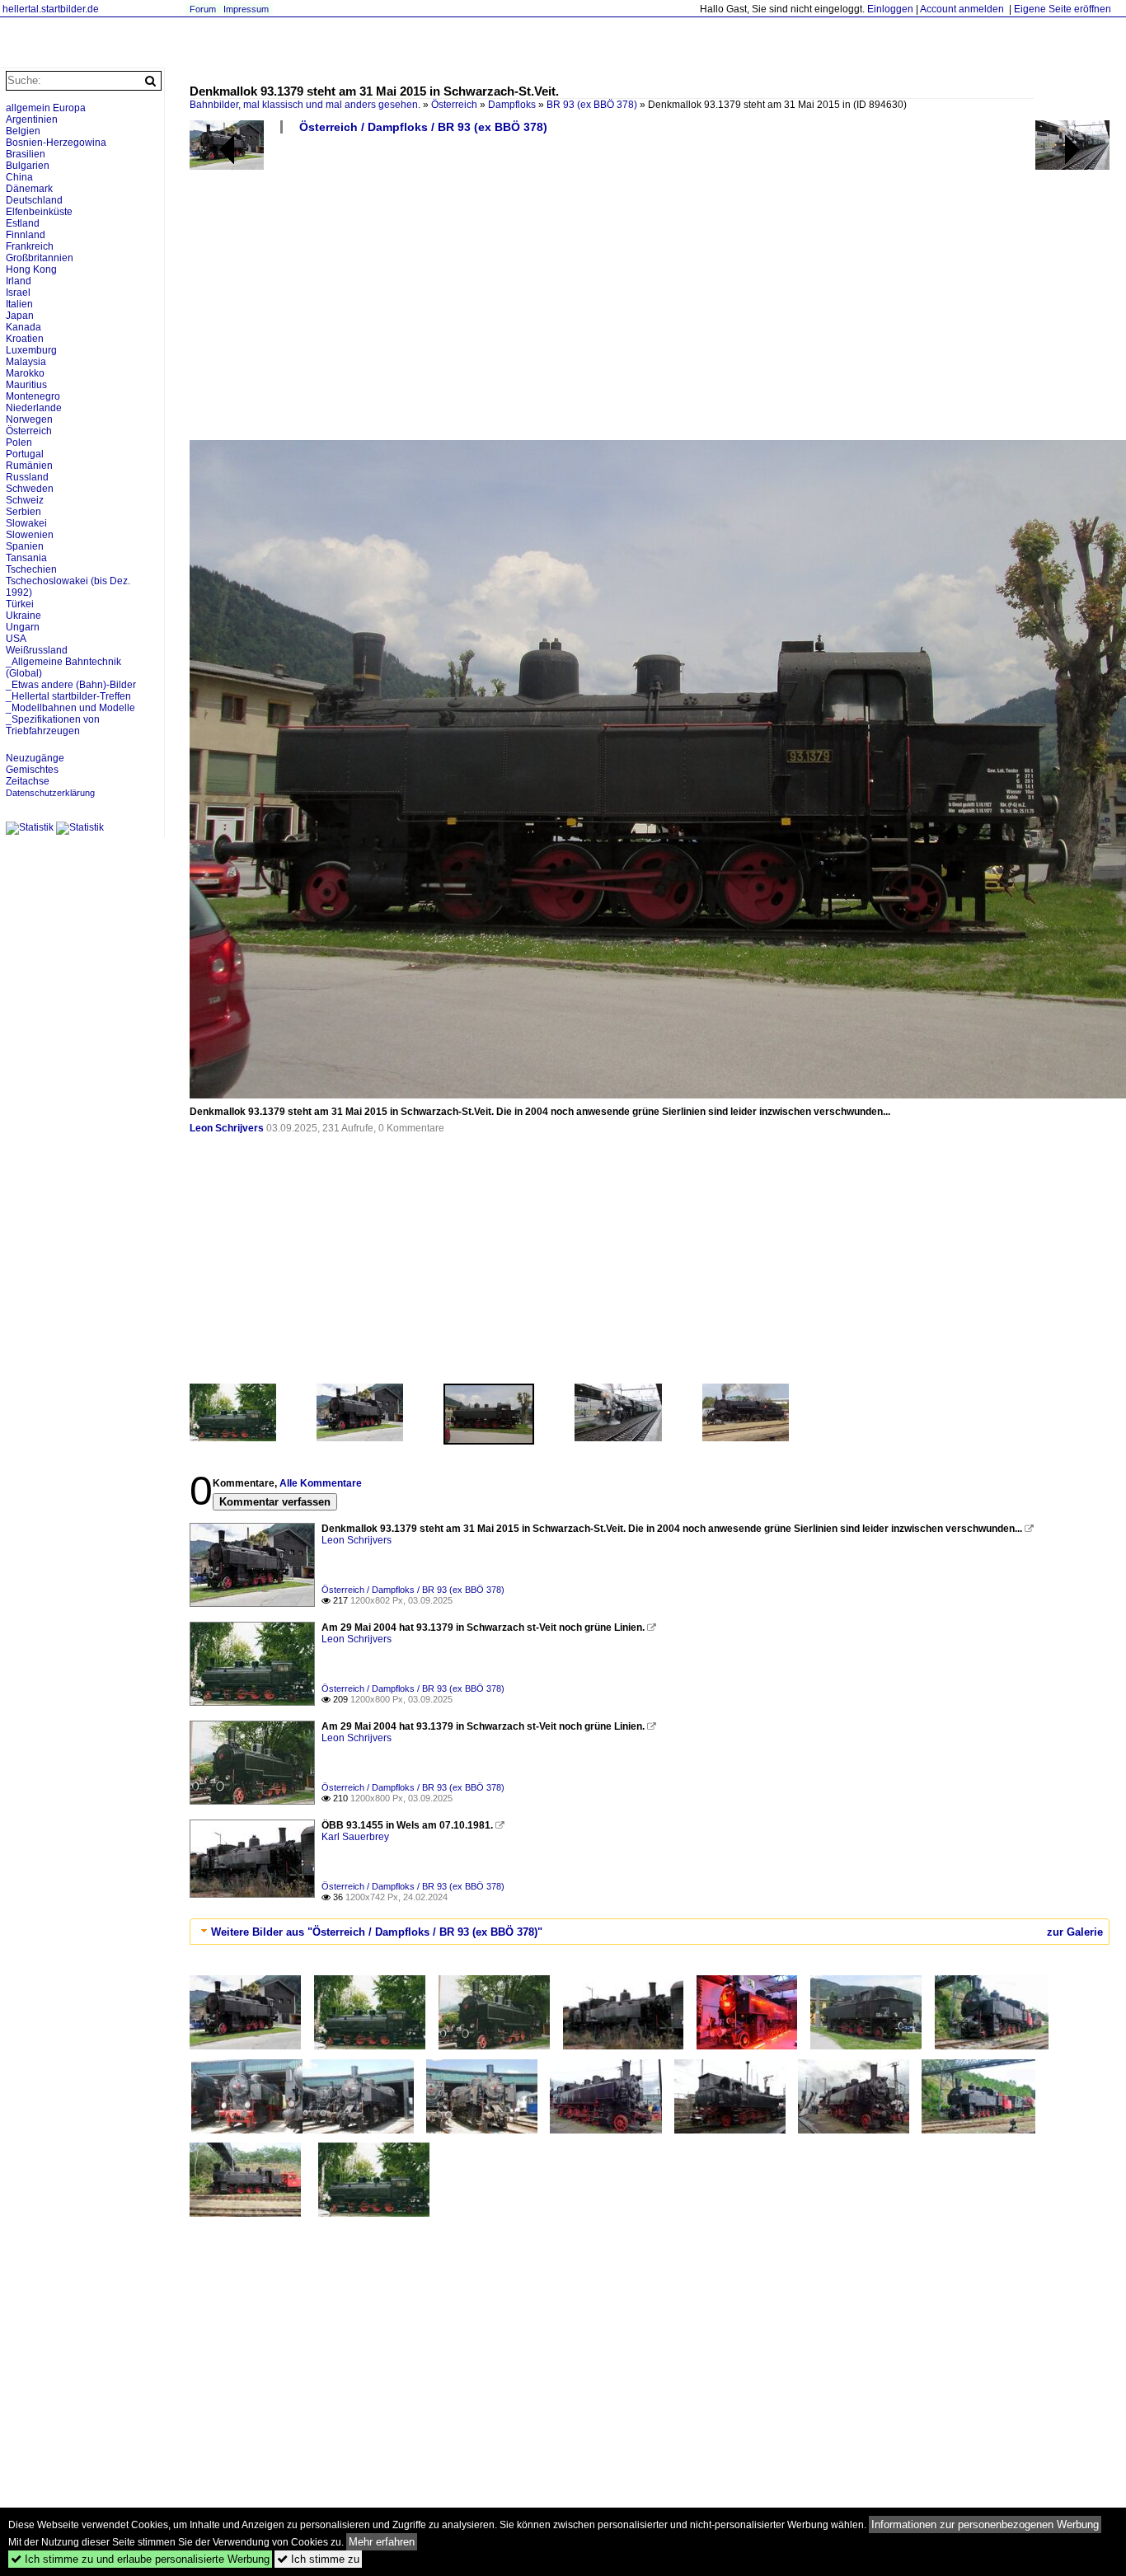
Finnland (26, 235)
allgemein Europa (46, 108)
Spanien (25, 546)
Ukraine (23, 616)
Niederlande (34, 408)
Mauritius (26, 385)
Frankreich (30, 246)
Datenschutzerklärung (50, 793)
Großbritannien (40, 258)
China (19, 177)
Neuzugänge (35, 758)
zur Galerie (1075, 1932)
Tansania (26, 558)
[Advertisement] (650, 293)
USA (16, 639)
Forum (203, 9)
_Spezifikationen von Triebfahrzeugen (53, 725)
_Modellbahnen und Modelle (70, 708)
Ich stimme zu (318, 2559)
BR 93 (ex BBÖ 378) (592, 105)
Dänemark (29, 189)
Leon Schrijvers (227, 1128)
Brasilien (26, 154)
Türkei (20, 604)
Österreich (454, 105)
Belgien (23, 131)
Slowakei (26, 523)
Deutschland (34, 200)
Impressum (246, 9)
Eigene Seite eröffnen (1063, 9)
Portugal (25, 454)
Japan (20, 316)
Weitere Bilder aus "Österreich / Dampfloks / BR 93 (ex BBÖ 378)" (377, 1932)
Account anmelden (962, 9)
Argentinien (32, 119)
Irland (19, 281)
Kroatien (25, 339)
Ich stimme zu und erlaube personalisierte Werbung (140, 2559)
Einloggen (890, 9)
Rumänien (29, 466)
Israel (18, 293)
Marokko (25, 373)
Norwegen (29, 419)
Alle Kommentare (321, 1483)
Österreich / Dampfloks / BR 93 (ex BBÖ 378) (423, 127)
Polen (19, 443)
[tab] (650, 1932)
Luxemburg (31, 350)
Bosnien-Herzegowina (56, 143)
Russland (27, 477)
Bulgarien (28, 166)
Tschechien (31, 569)
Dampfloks (512, 105)
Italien (19, 304)
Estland (23, 223)
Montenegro (33, 396)
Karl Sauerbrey (355, 1837)
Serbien (23, 512)
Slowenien (30, 535)
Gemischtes (32, 770)
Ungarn (23, 627)
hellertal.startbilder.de (51, 9)
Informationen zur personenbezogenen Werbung (985, 2524)
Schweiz (25, 500)
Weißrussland (37, 650)
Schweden (30, 489)
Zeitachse (28, 781)
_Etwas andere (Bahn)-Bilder (71, 685)
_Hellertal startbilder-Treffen (68, 696)
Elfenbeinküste (39, 212)
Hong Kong (31, 269)
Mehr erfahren (382, 2542)
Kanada (23, 327)
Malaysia (26, 362)
